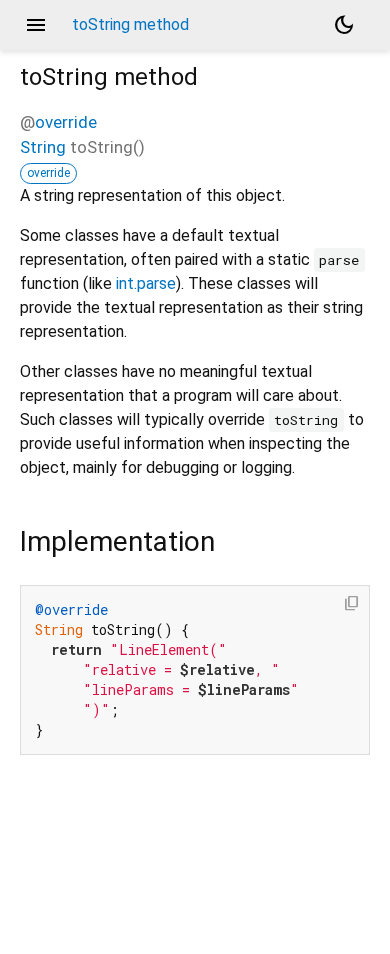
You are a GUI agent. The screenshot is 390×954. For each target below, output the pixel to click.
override (66, 122)
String (43, 147)
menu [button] (36, 25)
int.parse (146, 283)
